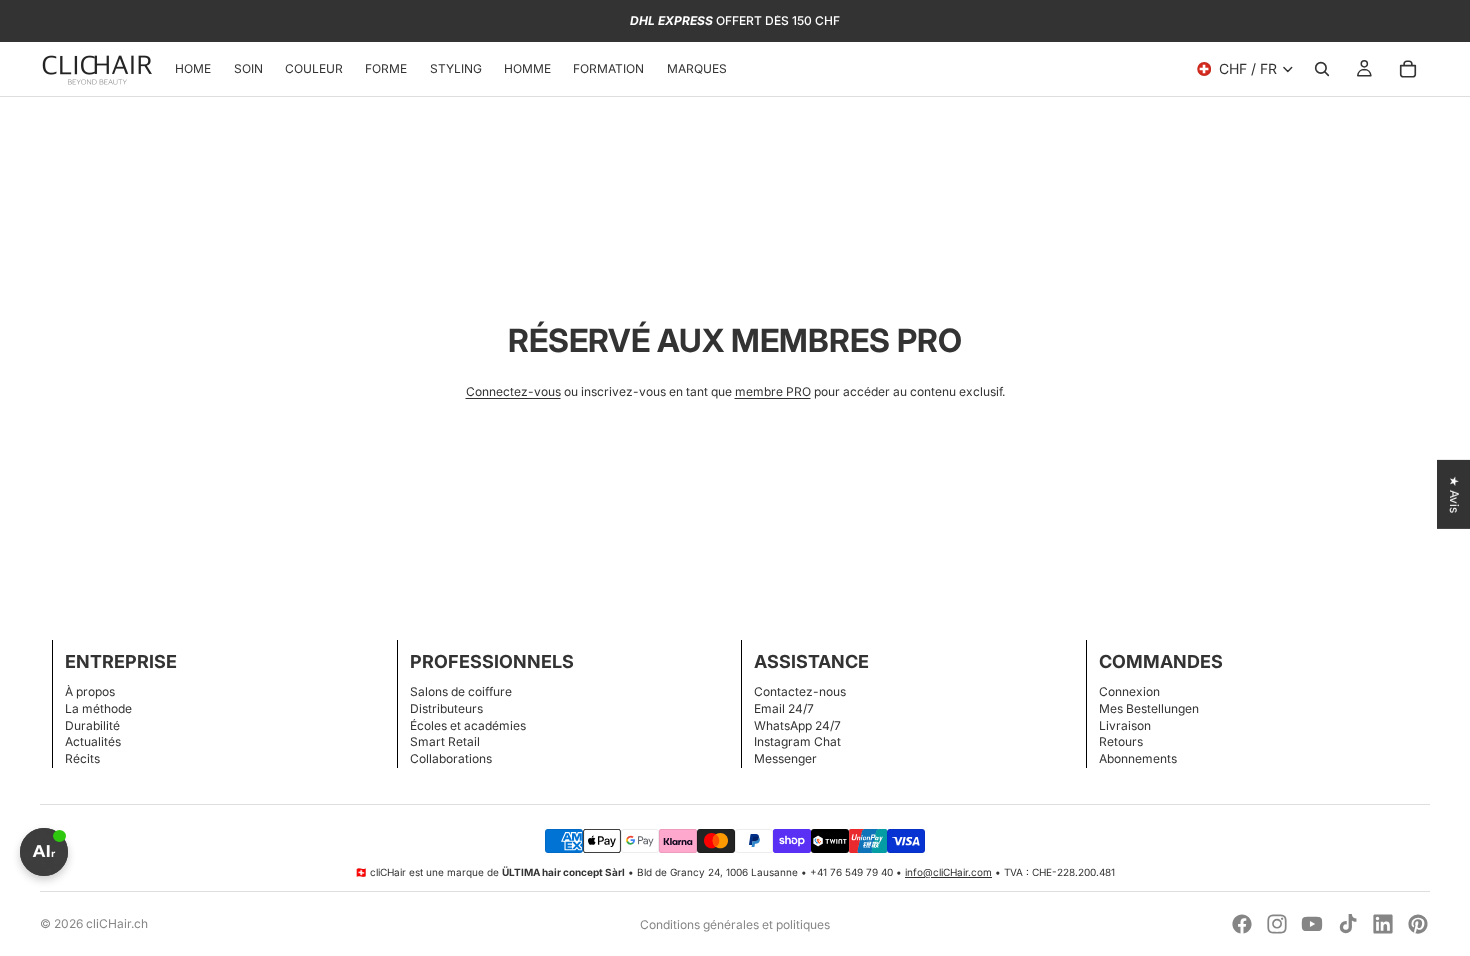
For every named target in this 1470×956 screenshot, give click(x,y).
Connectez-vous (513, 391)
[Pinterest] (1418, 924)
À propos (90, 691)
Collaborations (451, 758)
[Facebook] (1242, 924)
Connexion (1129, 691)
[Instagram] (1277, 924)
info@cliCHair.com (948, 872)
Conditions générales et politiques (735, 924)
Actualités (93, 741)
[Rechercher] (1322, 69)
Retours (1121, 741)
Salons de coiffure (461, 691)
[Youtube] (1312, 924)
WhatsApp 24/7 (797, 725)
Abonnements (1138, 758)
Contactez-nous (800, 691)
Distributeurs (446, 708)
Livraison (1125, 725)
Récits (82, 758)
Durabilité (92, 725)
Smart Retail (445, 741)
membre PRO (773, 391)
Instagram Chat (797, 741)
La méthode (98, 708)
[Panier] (1408, 69)
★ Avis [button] (1454, 494)
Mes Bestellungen (1149, 708)
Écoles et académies (468, 725)
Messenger (785, 758)
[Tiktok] (1348, 924)
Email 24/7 (784, 708)
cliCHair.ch (117, 923)
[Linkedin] (1383, 924)
